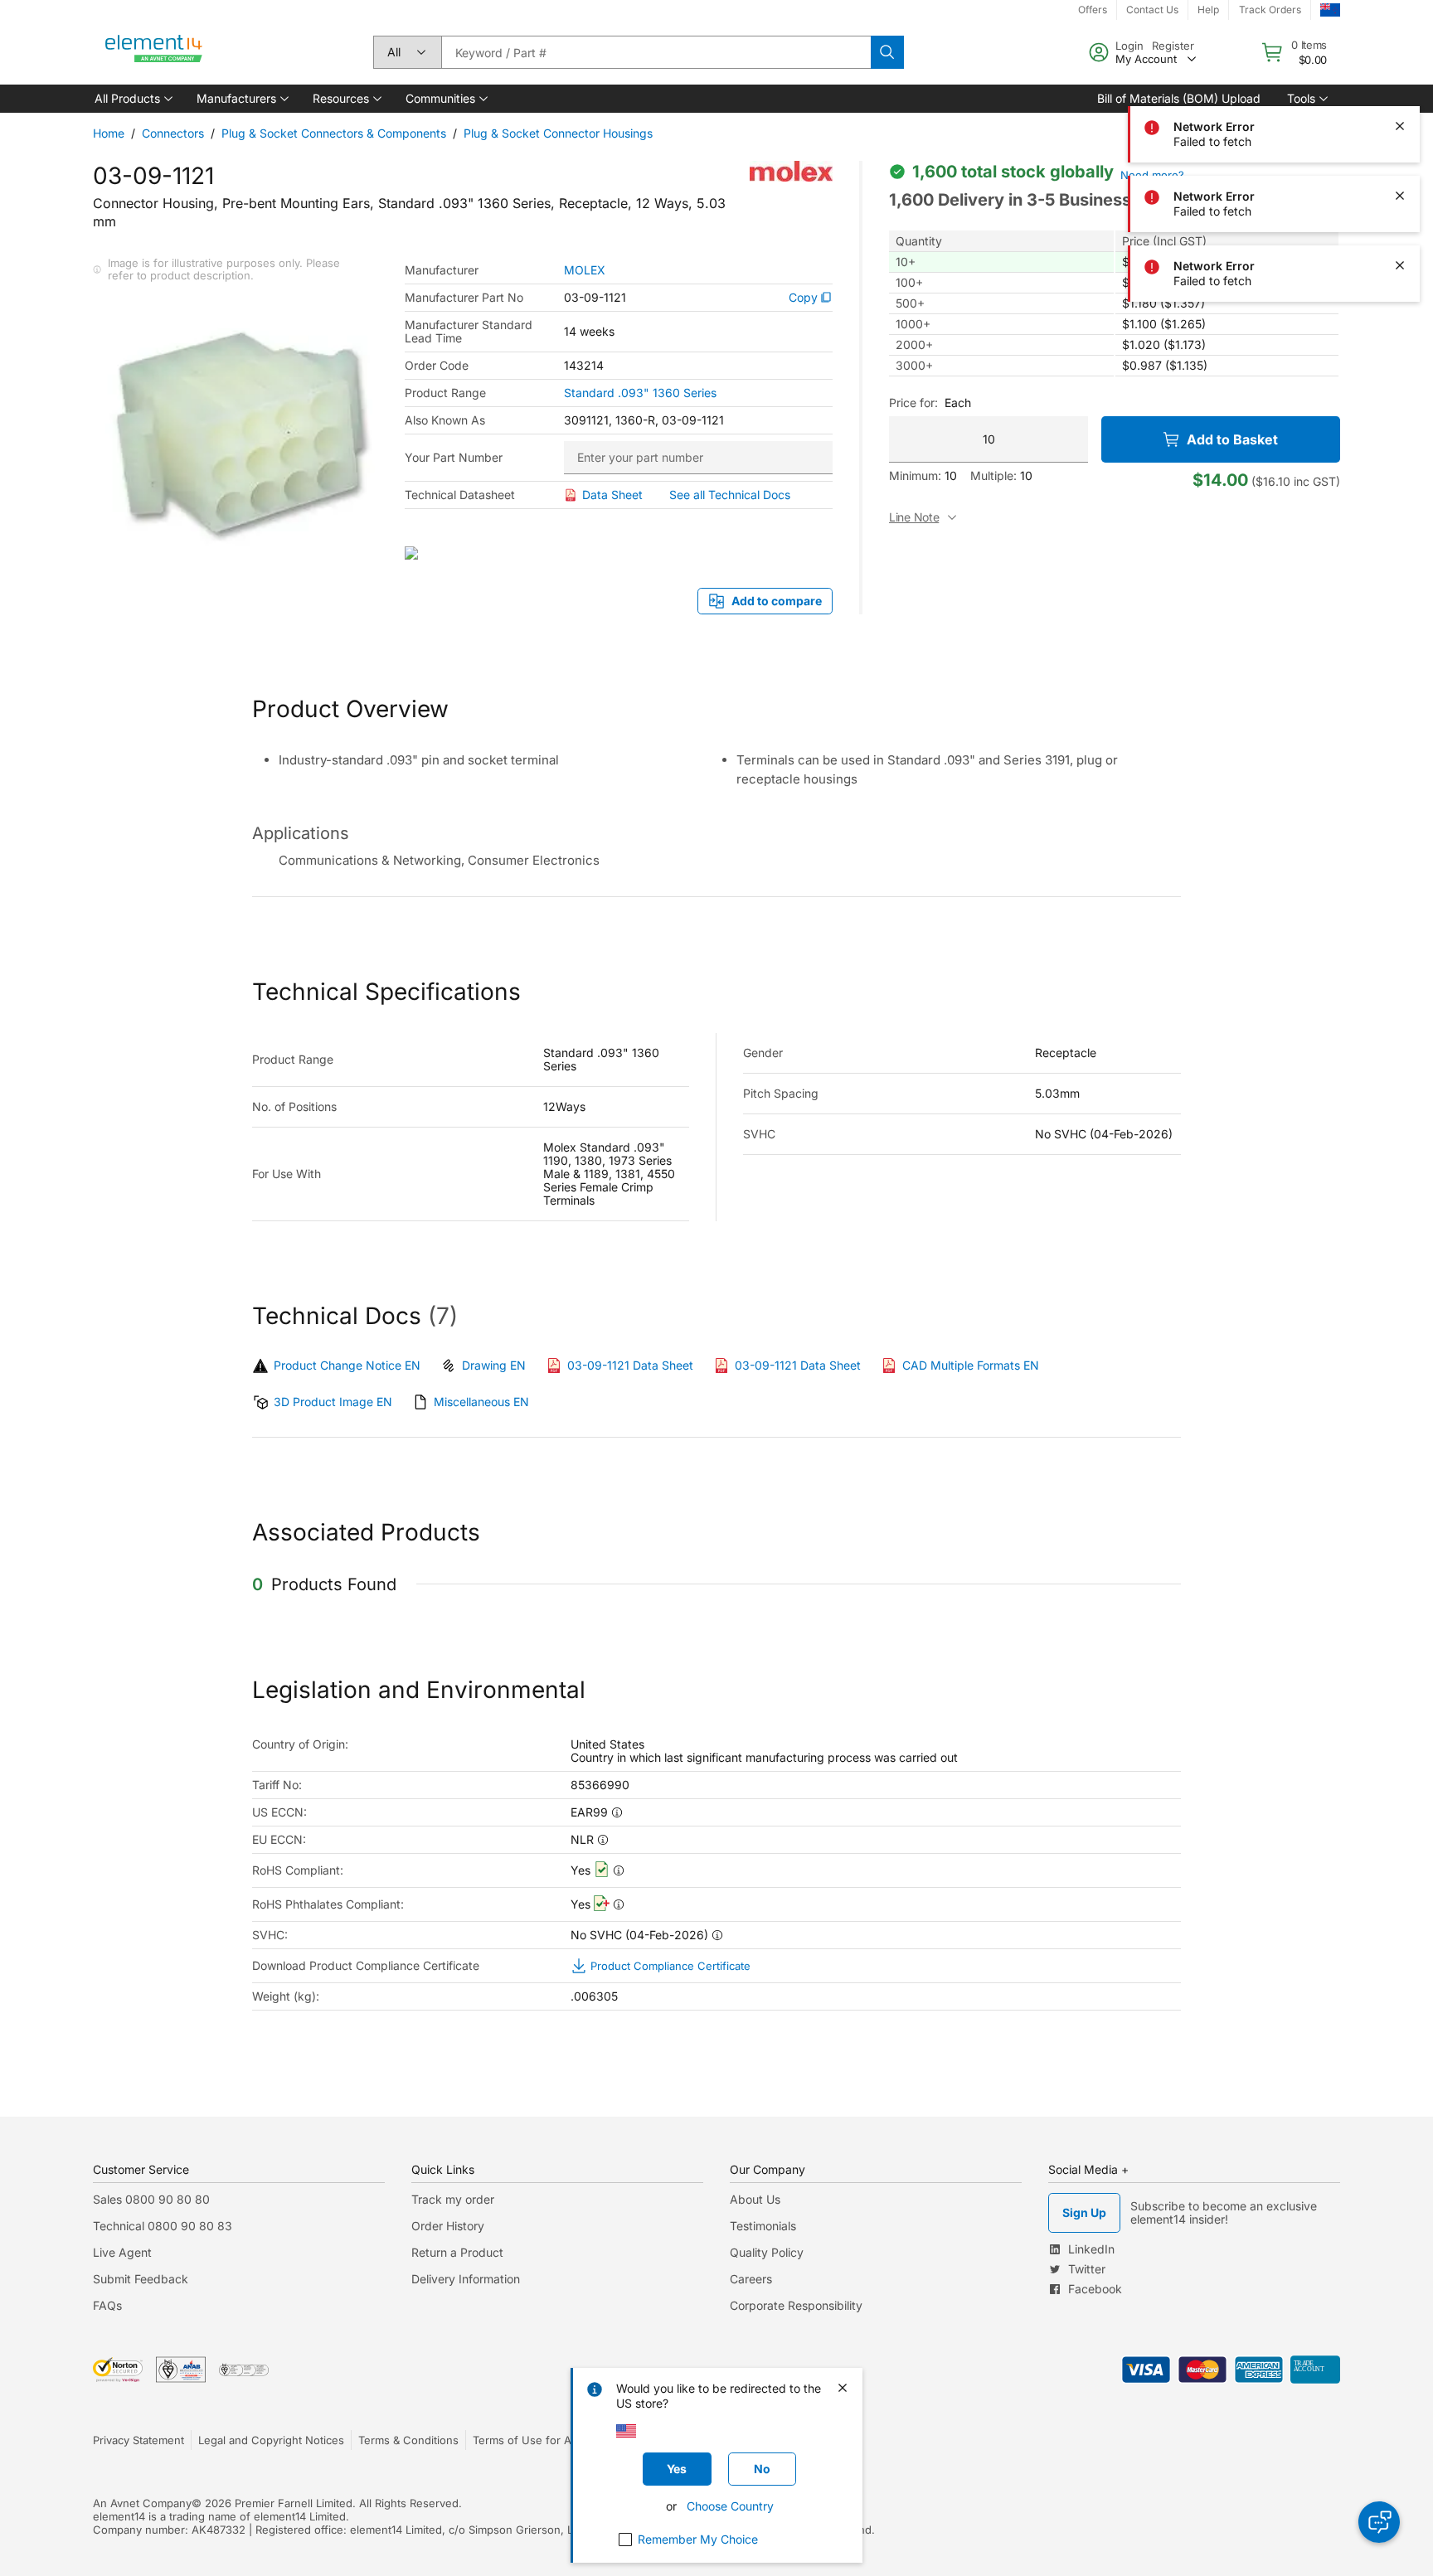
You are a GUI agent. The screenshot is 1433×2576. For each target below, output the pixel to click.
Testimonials (763, 2226)
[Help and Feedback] (1379, 2522)
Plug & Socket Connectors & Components (334, 133)
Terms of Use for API (527, 2440)
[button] (132, 99)
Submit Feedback (141, 2279)
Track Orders (1270, 10)
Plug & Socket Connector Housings (558, 133)
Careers (751, 2279)
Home (109, 133)
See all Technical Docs (730, 495)
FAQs (107, 2305)
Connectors (173, 133)
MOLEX (585, 270)
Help (1208, 10)
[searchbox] (656, 52)
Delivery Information (466, 2279)
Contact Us (1152, 10)
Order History (448, 2226)
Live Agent (122, 2252)
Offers (1093, 10)
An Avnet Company (142, 2503)
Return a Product (457, 2252)
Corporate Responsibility (796, 2305)
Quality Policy (767, 2252)
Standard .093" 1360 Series (640, 393)
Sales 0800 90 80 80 (151, 2199)
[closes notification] (1400, 56)
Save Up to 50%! (1019, 10)
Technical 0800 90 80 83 (163, 2226)
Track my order (453, 2199)
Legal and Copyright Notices (271, 2440)
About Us (755, 2199)
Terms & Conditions (408, 2440)
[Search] (887, 52)
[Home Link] (154, 52)
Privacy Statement (138, 2440)
